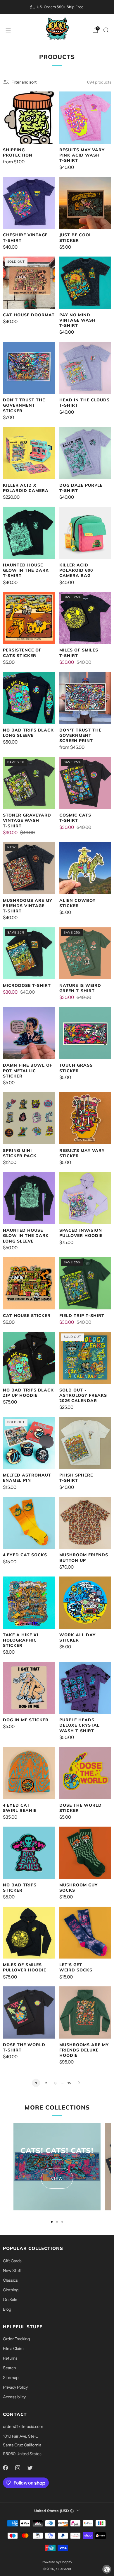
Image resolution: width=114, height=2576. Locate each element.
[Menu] (8, 30)
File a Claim (13, 2348)
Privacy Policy (15, 2387)
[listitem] (57, 7)
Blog (7, 2309)
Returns (10, 2358)
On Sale (10, 2300)
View (57, 2178)
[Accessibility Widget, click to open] (107, 2569)
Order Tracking (16, 2339)
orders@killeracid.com (23, 2426)
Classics (10, 2280)
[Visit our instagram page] (18, 2468)
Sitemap (11, 2378)
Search (9, 2368)
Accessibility (14, 2397)
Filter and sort (24, 82)
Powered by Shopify (57, 2562)
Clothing (11, 2290)
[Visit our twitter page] (30, 2468)
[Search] (106, 30)
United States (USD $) (54, 2511)
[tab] (52, 2222)
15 (69, 2083)
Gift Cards (12, 2261)
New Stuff (12, 2270)
